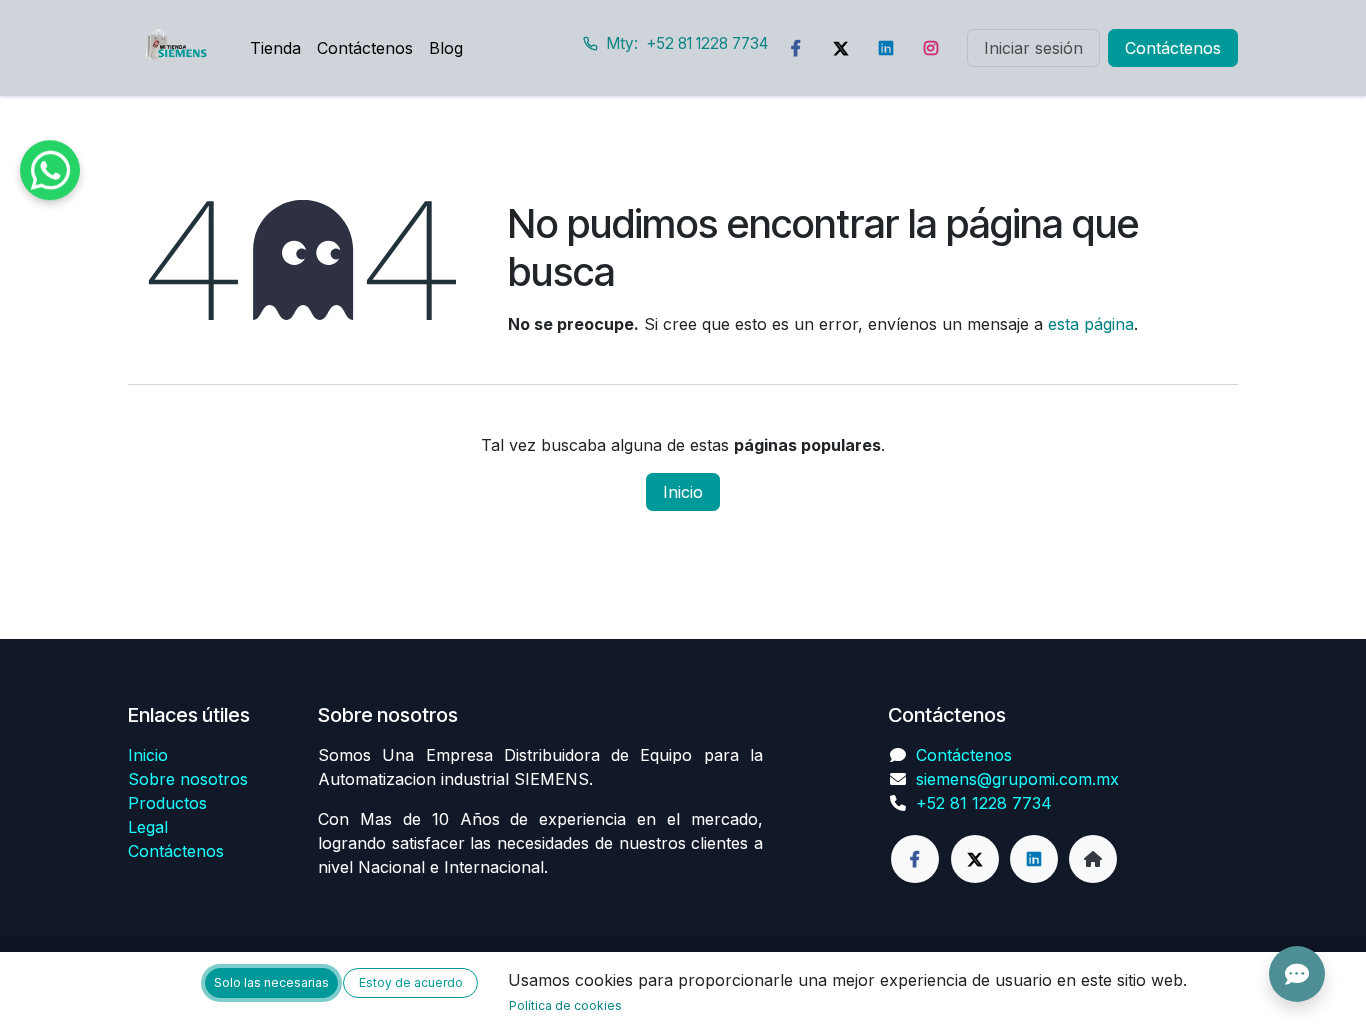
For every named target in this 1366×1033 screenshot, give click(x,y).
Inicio (683, 492)
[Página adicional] (1093, 859)
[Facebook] (796, 48)
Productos (167, 803)
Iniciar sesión (1033, 48)
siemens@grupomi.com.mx (1017, 779)
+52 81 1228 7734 (984, 803)
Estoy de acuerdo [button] (411, 982)
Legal (148, 827)
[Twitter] (841, 48)
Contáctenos (1173, 48)
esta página (1091, 324)
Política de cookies (565, 1005)
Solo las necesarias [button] (271, 982)
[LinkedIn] (886, 48)
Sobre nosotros (188, 779)
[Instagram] (931, 48)
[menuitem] (275, 48)
